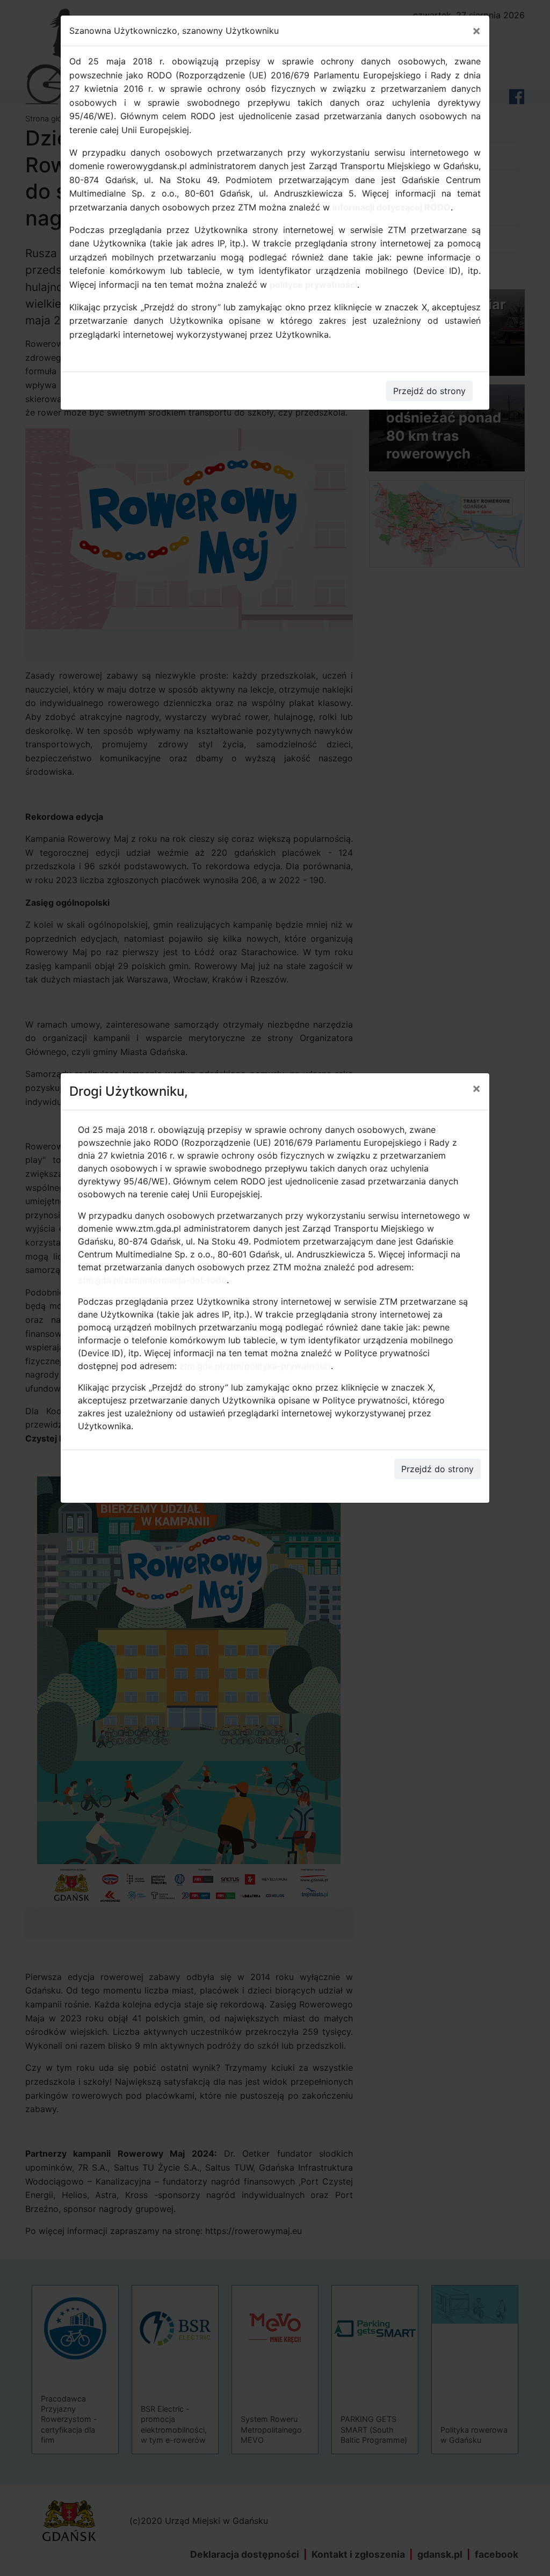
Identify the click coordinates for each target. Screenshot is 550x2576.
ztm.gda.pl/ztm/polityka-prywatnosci (255, 1366)
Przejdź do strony (437, 1469)
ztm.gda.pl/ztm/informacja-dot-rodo (152, 1280)
